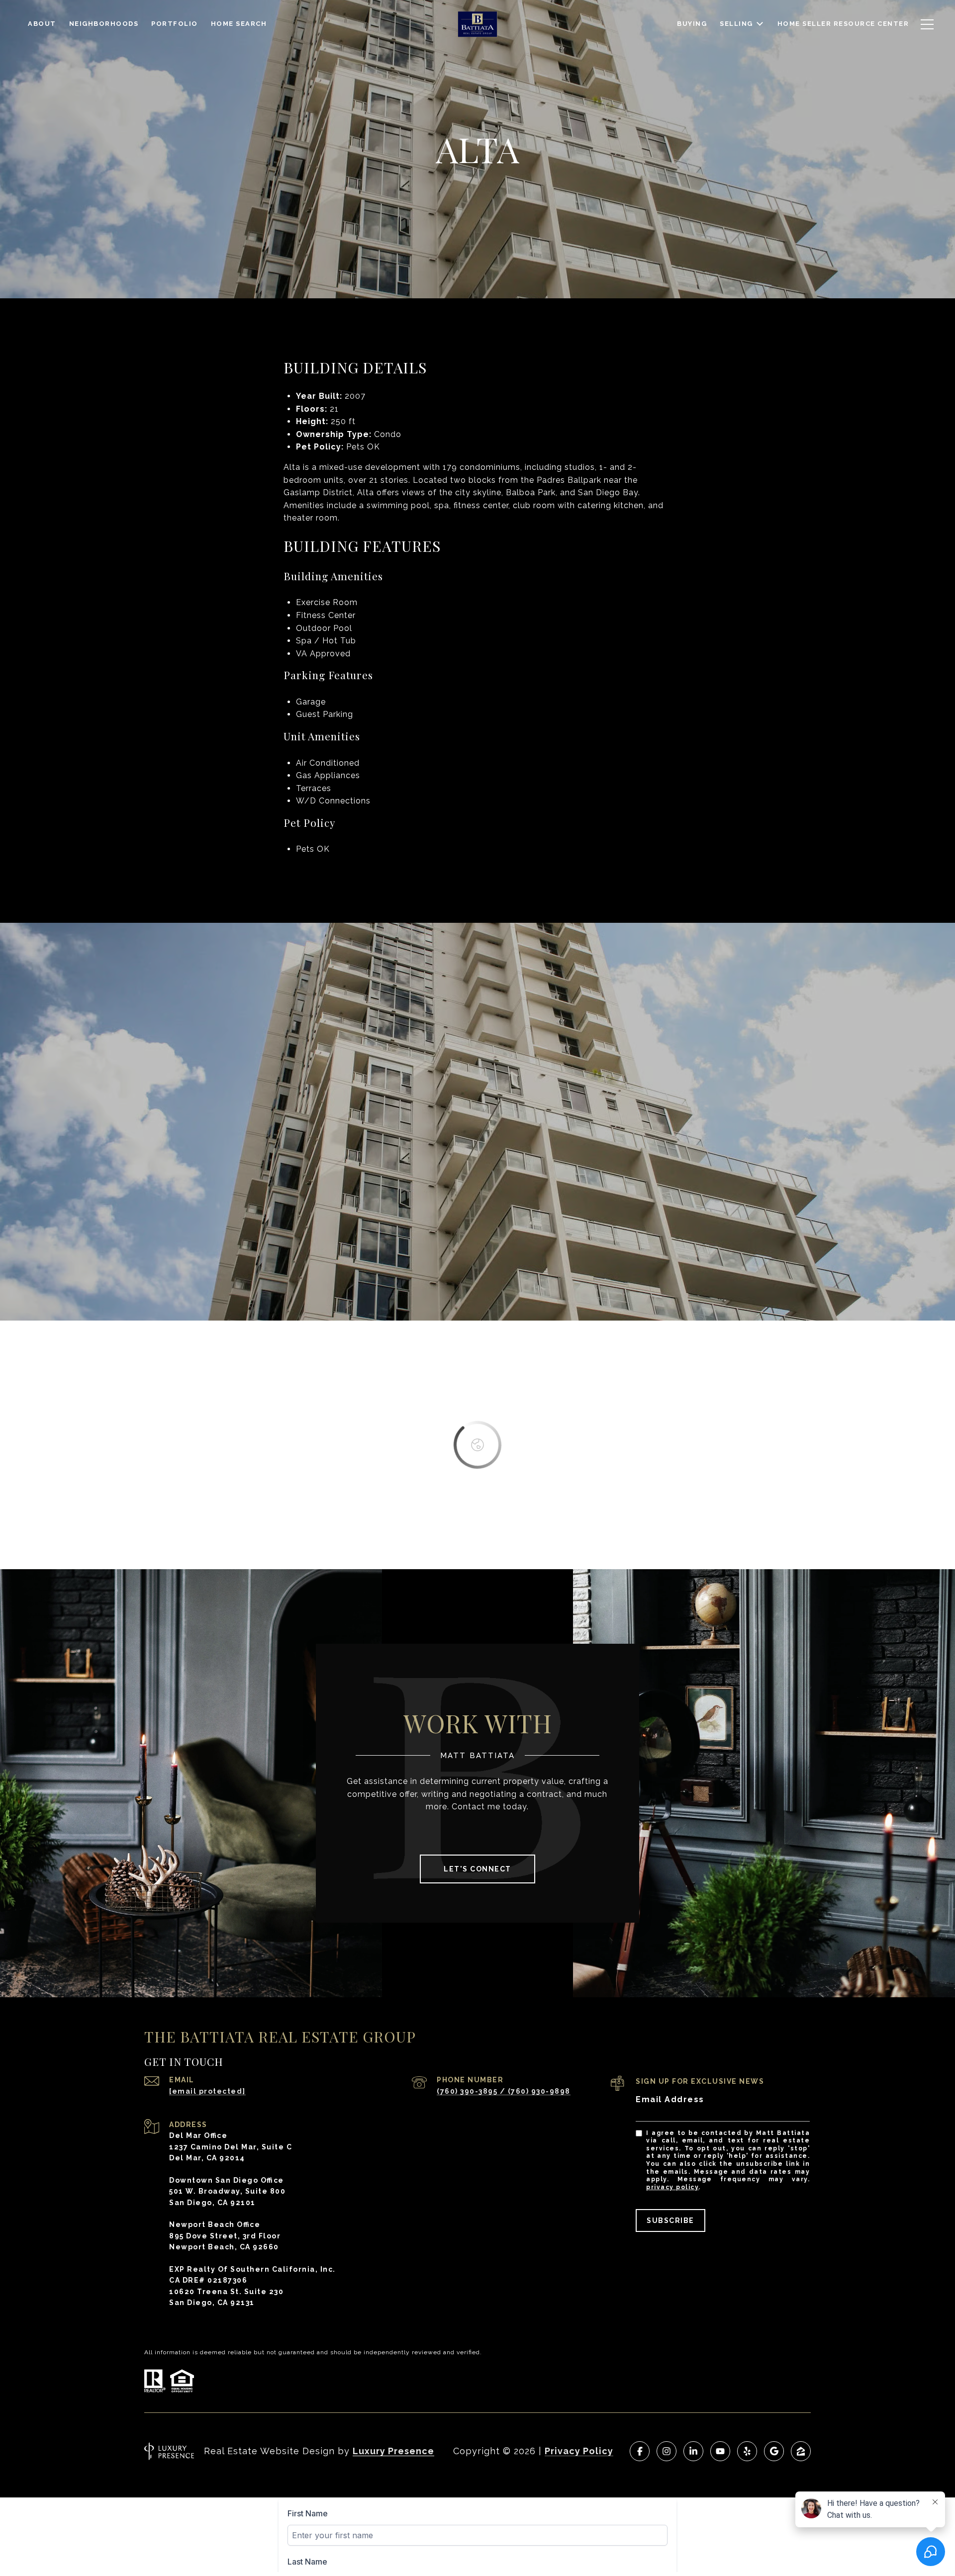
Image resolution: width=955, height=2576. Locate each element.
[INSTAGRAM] (667, 2451)
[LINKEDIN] (693, 2451)
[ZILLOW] (801, 2451)
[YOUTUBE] (720, 2451)
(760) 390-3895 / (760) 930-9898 (504, 2091)
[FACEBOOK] (640, 2451)
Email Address (670, 2099)
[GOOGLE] (774, 2451)
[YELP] (747, 2451)
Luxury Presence (393, 2451)
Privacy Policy (672, 2187)
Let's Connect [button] (477, 1869)
